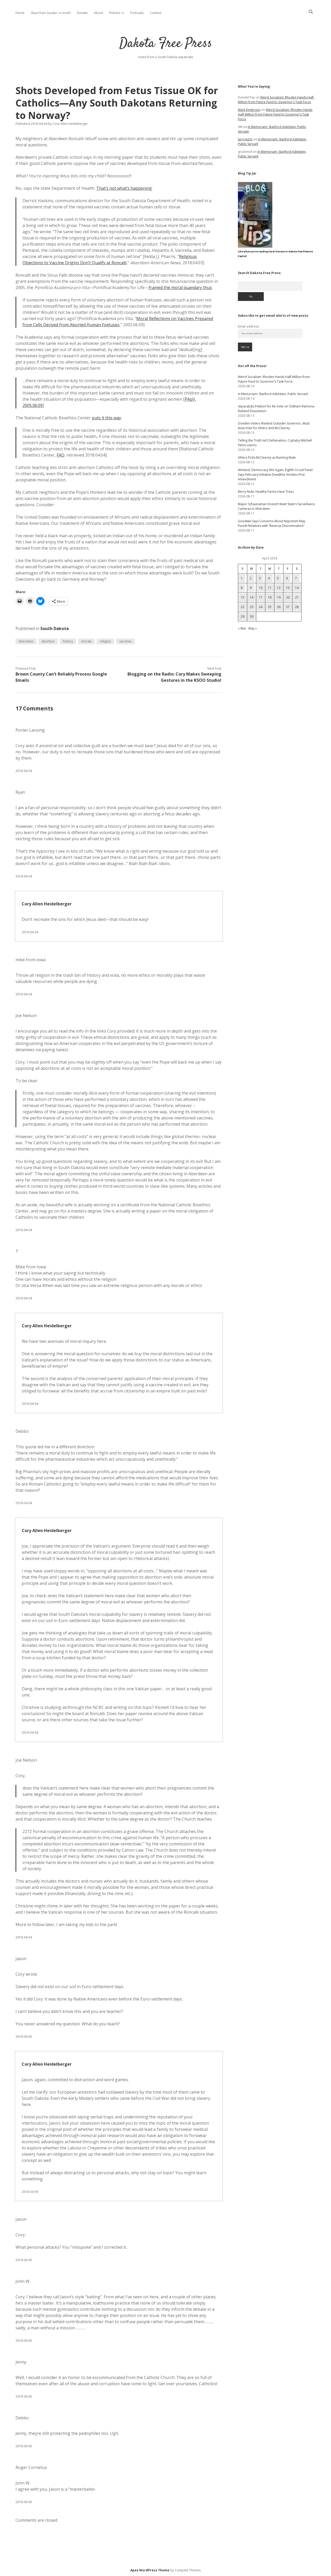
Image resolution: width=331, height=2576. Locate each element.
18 (270, 597)
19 (279, 597)
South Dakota (55, 628)
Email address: (249, 326)
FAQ (61, 455)
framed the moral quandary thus (180, 287)
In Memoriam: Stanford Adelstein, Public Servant (273, 394)
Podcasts (137, 13)
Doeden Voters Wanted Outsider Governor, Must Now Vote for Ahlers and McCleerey (274, 426)
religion (105, 641)
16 (252, 597)
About (98, 13)
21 (297, 597)
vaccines (125, 641)
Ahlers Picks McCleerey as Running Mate (267, 457)
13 (288, 588)
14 (297, 588)
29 (243, 616)
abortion (48, 641)
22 (243, 607)
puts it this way (106, 418)
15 (243, 597)
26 (279, 607)
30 (252, 616)
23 (252, 607)
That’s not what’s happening (124, 188)
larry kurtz (245, 139)
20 (288, 597)
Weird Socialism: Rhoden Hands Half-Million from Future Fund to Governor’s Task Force (276, 100)
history (68, 641)
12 (279, 588)
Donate (82, 13)
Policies (115, 13)
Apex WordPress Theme (150, 2570)
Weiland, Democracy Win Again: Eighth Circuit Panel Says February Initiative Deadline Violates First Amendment (275, 475)
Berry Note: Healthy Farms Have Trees (266, 492)
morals (86, 641)
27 (288, 607)
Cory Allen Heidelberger (47, 904)
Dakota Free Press (166, 44)
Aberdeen (26, 641)
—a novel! (51, 13)
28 (297, 607)
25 (270, 607)
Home (20, 13)
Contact (156, 13)
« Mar (242, 628)
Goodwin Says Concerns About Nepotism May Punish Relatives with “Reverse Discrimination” (272, 523)
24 (261, 607)
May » (253, 628)
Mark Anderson (249, 110)
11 (270, 588)
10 (261, 588)
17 (261, 597)
